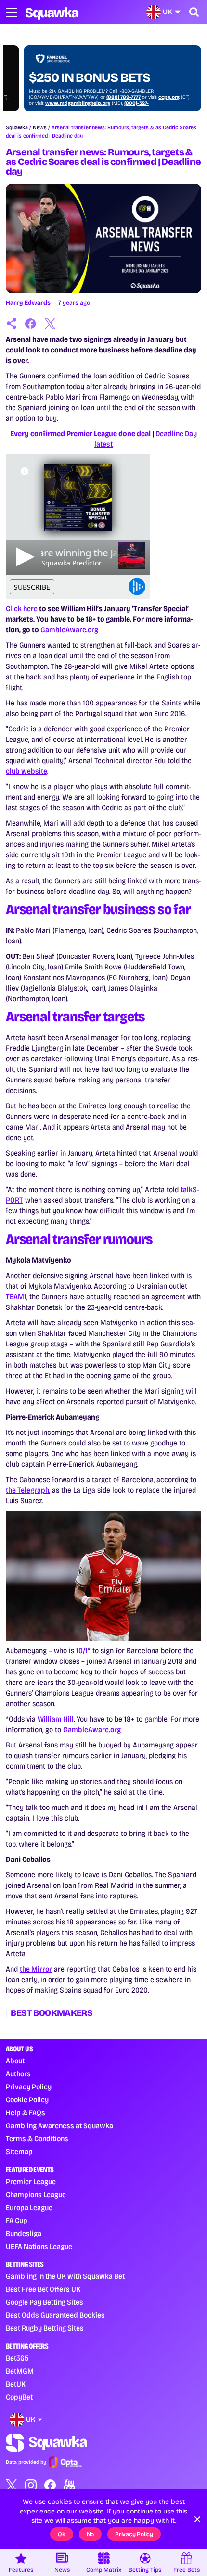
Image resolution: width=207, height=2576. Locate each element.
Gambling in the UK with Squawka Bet (65, 2276)
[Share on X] (50, 324)
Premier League (31, 2181)
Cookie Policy (27, 2100)
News (40, 127)
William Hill (56, 1719)
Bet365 (17, 2358)
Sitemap (19, 2152)
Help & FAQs (26, 2113)
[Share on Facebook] (31, 324)
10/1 (82, 1651)
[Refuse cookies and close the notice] (197, 2519)
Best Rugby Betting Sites (45, 2328)
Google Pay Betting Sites (45, 2302)
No (91, 2534)
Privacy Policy (29, 2087)
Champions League (36, 2194)
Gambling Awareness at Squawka (59, 2126)
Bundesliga (24, 2233)
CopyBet (19, 2397)
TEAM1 (16, 1297)
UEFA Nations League (39, 2246)
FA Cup (17, 2220)
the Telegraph (27, 1490)
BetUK (16, 2384)
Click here (22, 609)
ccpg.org (169, 97)
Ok (62, 2534)
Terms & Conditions (37, 2139)
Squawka (17, 127)
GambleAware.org (69, 630)
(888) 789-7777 (123, 97)
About (15, 2061)
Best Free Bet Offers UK (43, 2289)
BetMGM (20, 2371)
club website (26, 771)
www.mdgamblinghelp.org (78, 103)
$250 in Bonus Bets (90, 78)
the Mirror (36, 1969)
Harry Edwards (28, 303)
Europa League (29, 2207)
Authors (18, 2074)
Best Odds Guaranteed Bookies (55, 2315)
